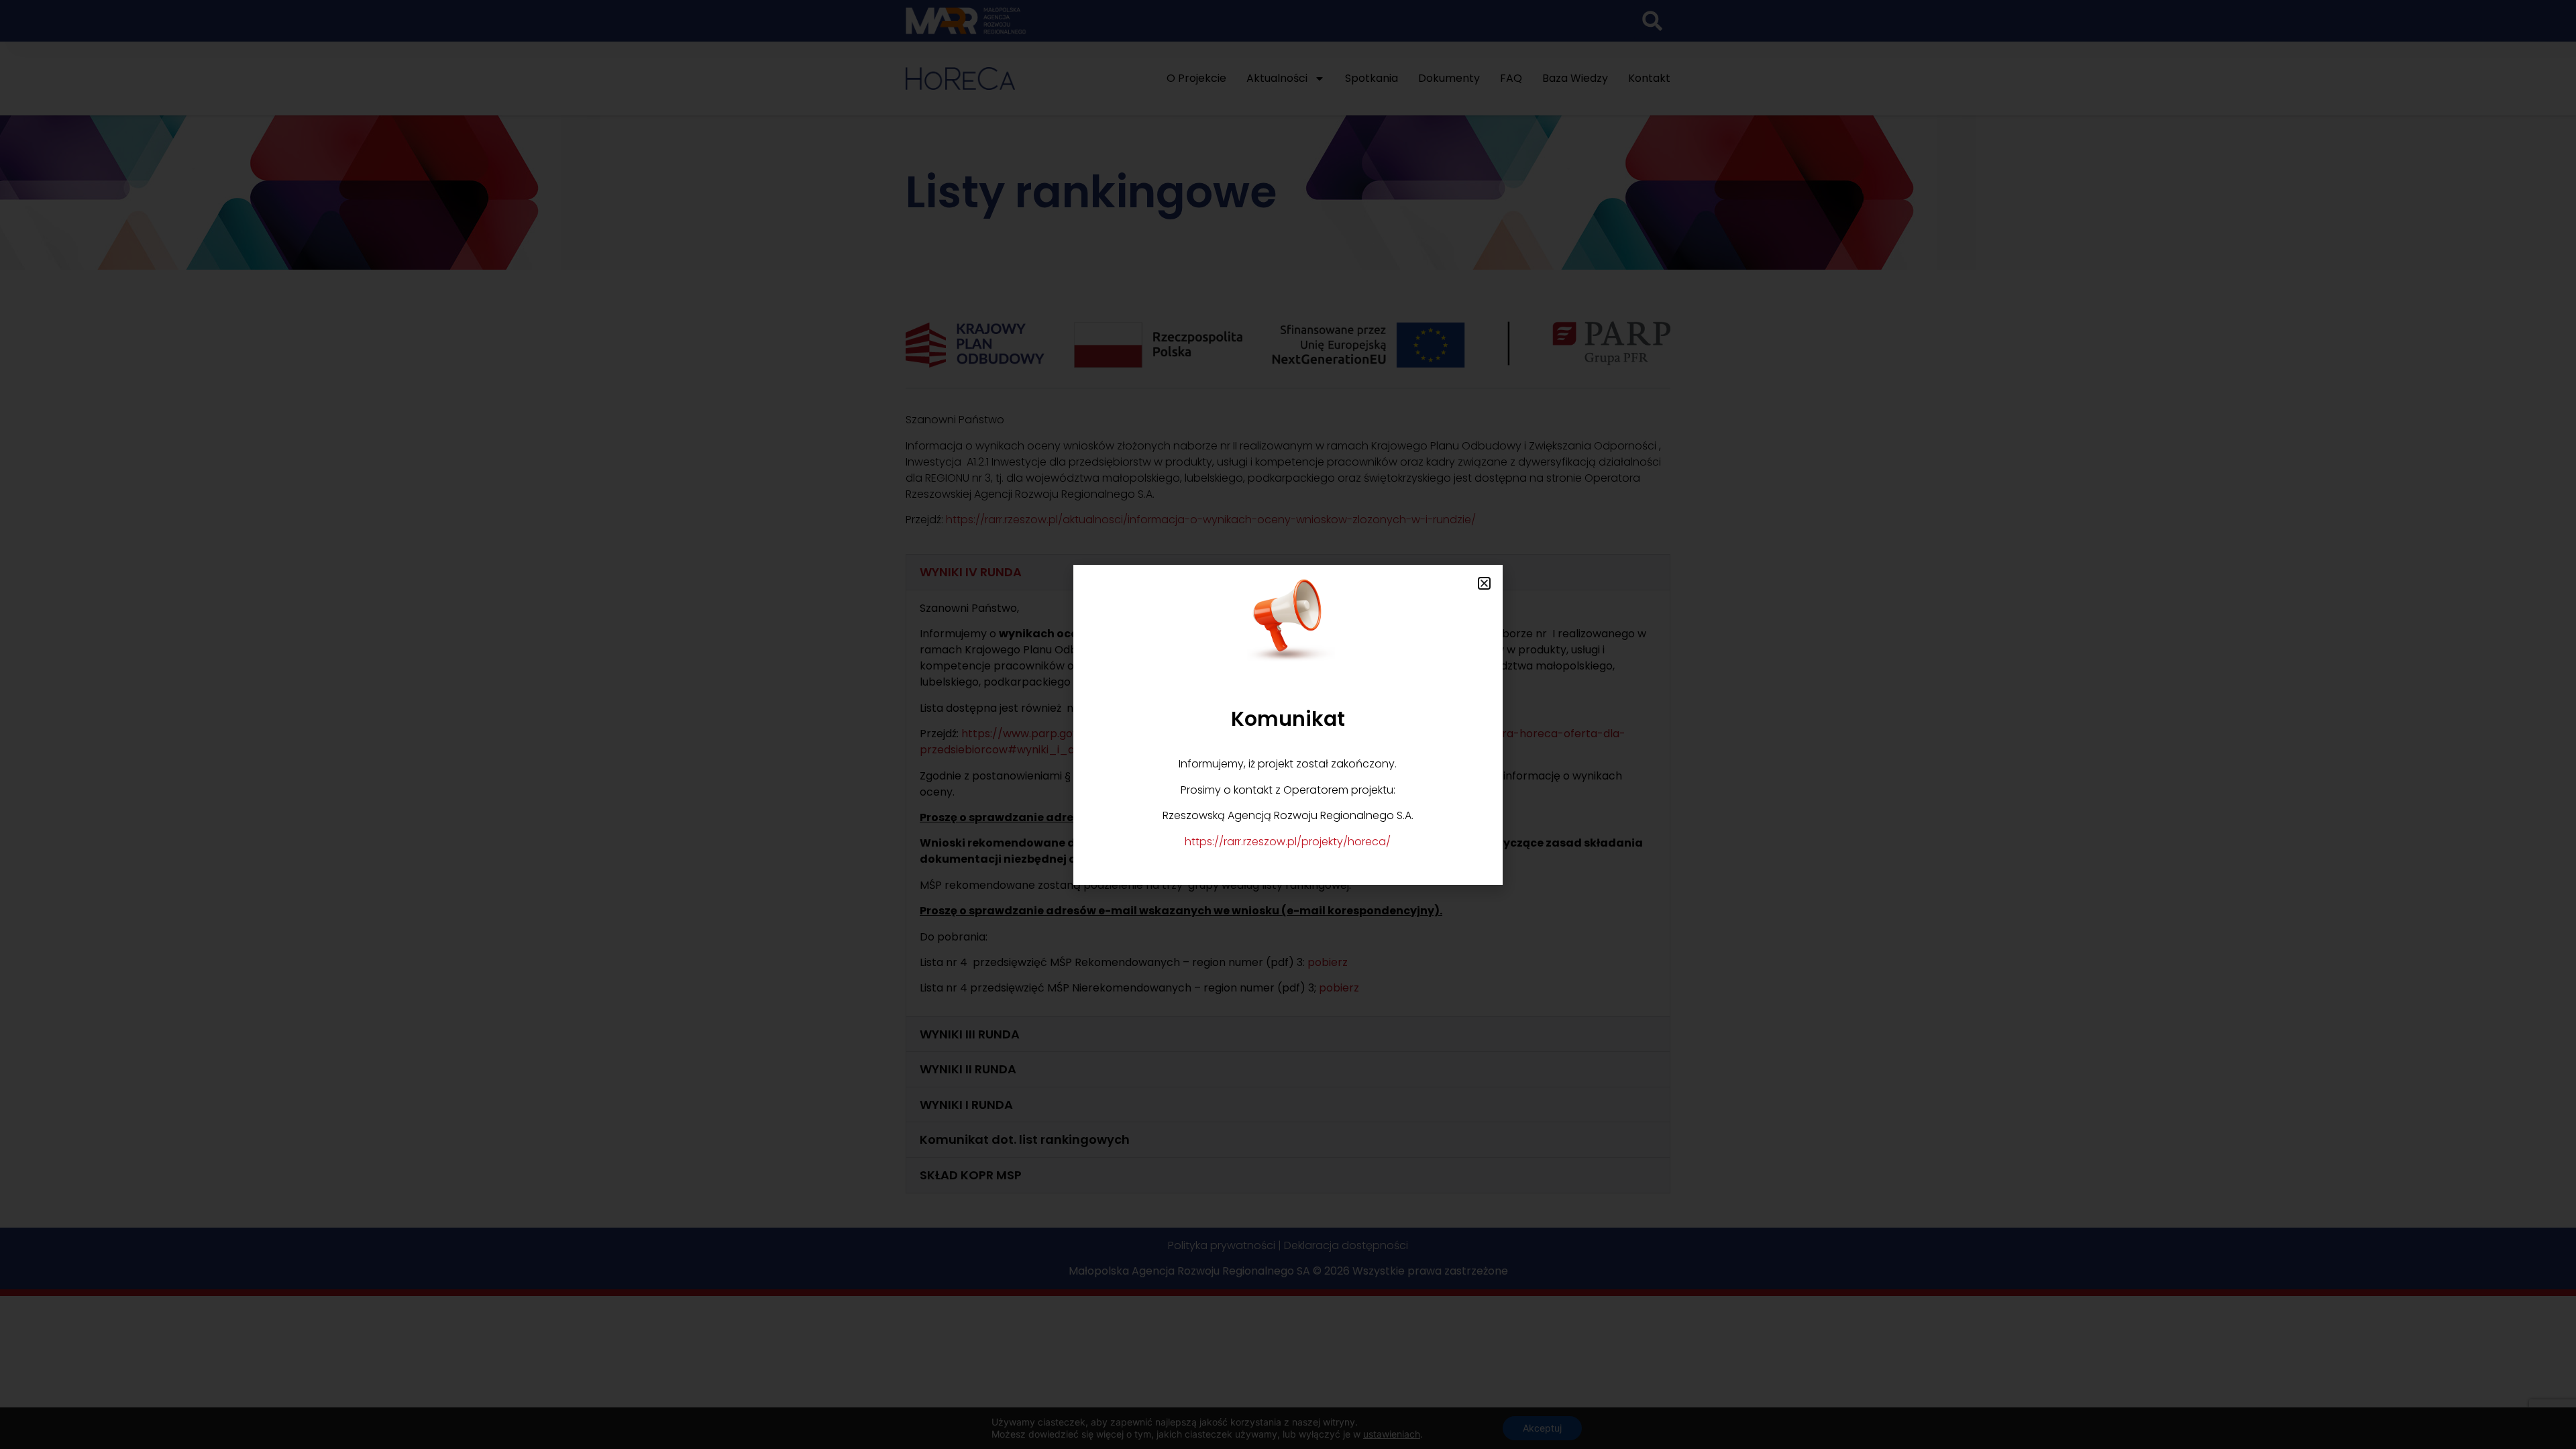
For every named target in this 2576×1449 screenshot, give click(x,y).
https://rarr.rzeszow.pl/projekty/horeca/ (1288, 842)
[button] (1484, 583)
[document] (1288, 724)
